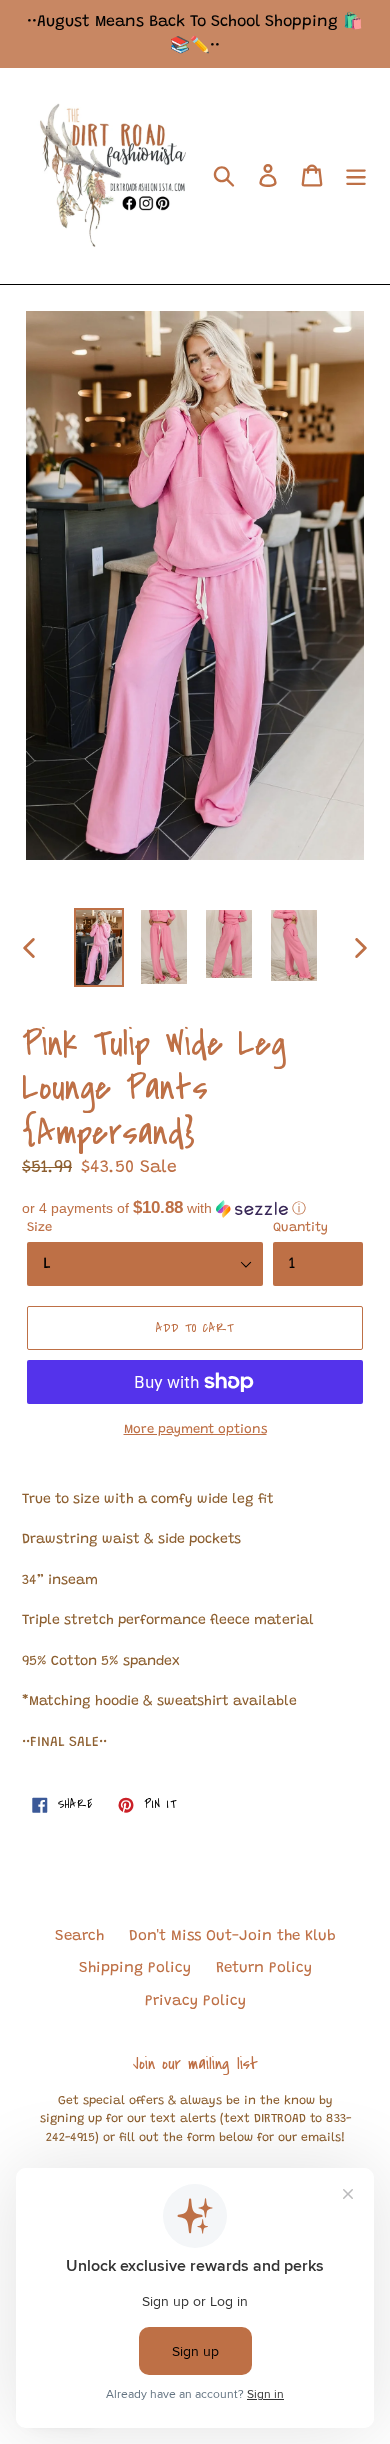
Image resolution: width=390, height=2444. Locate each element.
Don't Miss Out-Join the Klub (232, 1936)
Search (79, 1936)
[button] (195, 1208)
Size (39, 1227)
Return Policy (264, 1968)
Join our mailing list (195, 2064)
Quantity (300, 1227)
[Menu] (356, 176)
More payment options (195, 1429)
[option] (99, 947)
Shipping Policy (135, 1968)
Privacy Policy (195, 2001)
